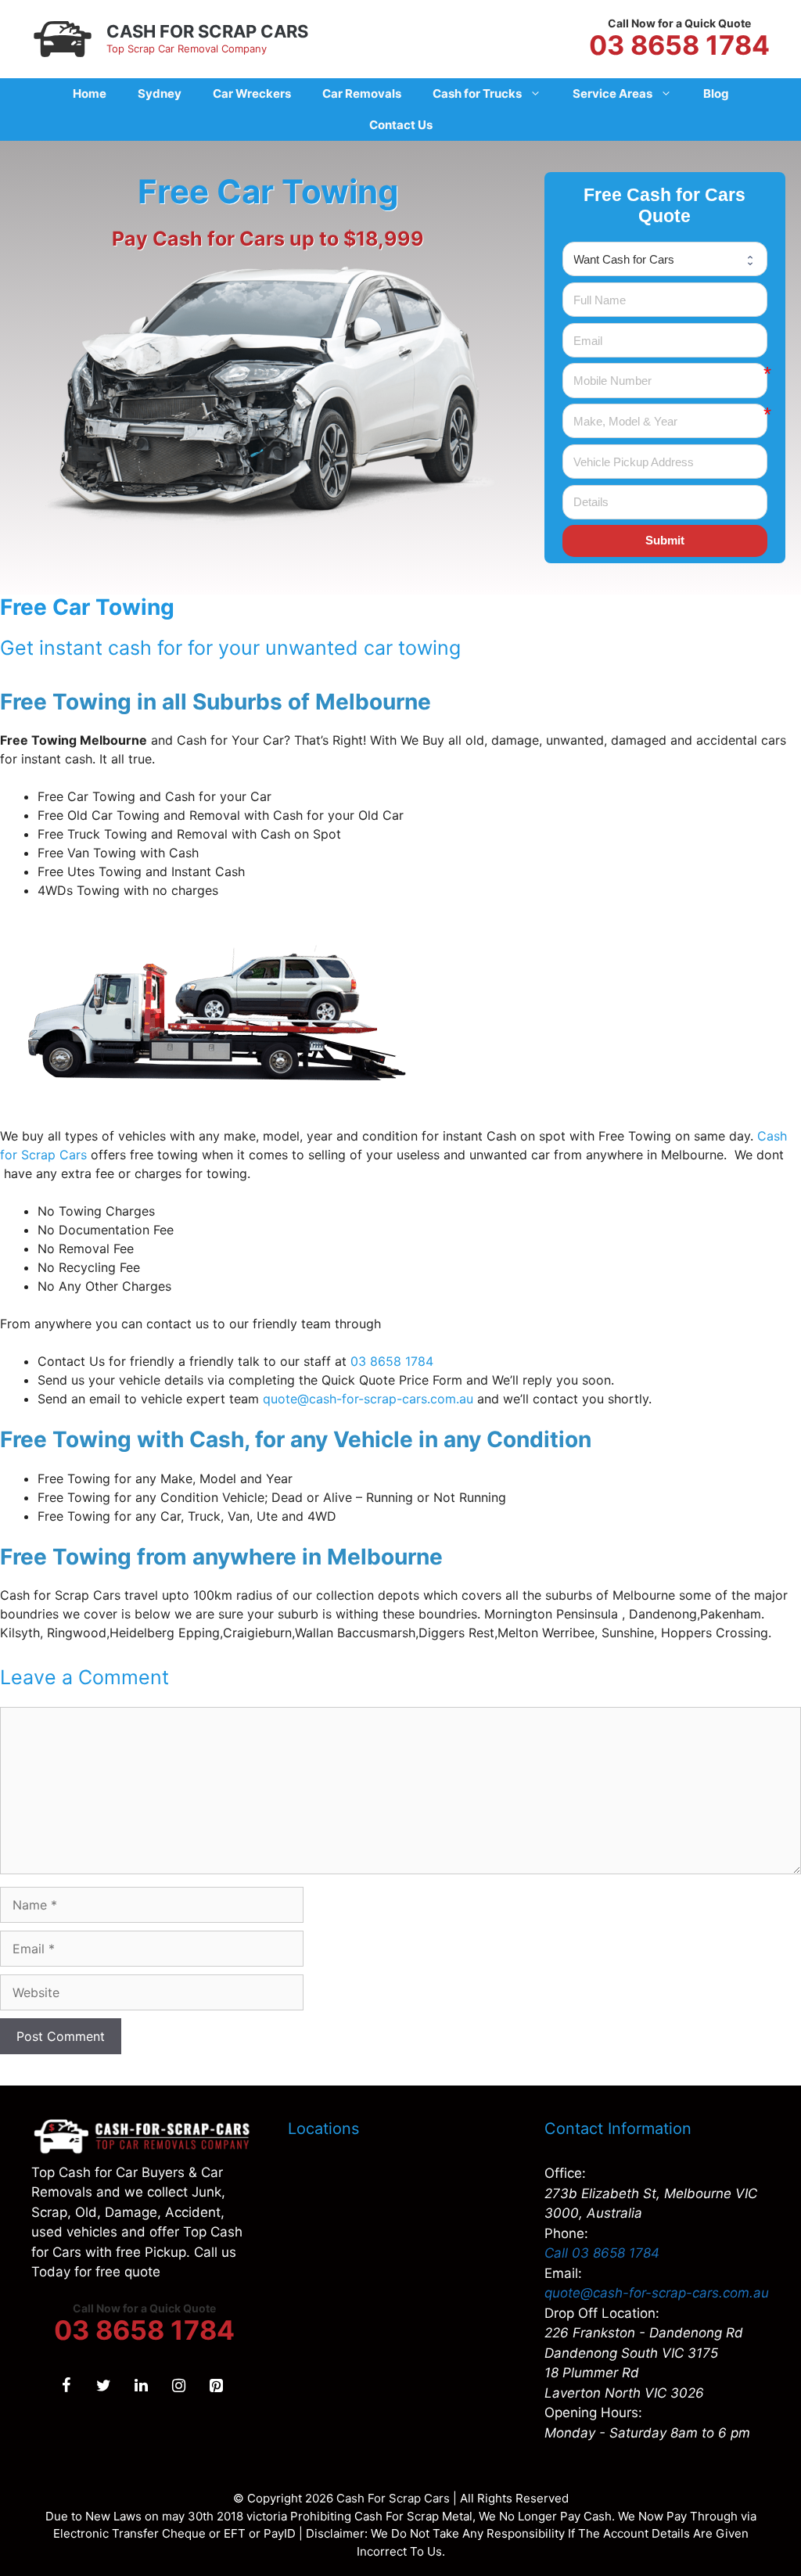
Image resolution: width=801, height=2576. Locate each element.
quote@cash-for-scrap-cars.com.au (657, 2293)
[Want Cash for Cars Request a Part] (665, 259)
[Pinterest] (216, 2386)
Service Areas (612, 93)
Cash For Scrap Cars (393, 2498)
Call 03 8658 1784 (602, 2253)
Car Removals (362, 93)
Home (90, 93)
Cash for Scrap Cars (207, 31)
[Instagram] (178, 2386)
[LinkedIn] (141, 2386)
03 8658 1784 (679, 45)
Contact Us (401, 125)
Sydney (160, 93)
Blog (716, 93)
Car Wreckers (252, 93)
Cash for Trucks (477, 93)
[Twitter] (103, 2386)
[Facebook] (66, 2386)
